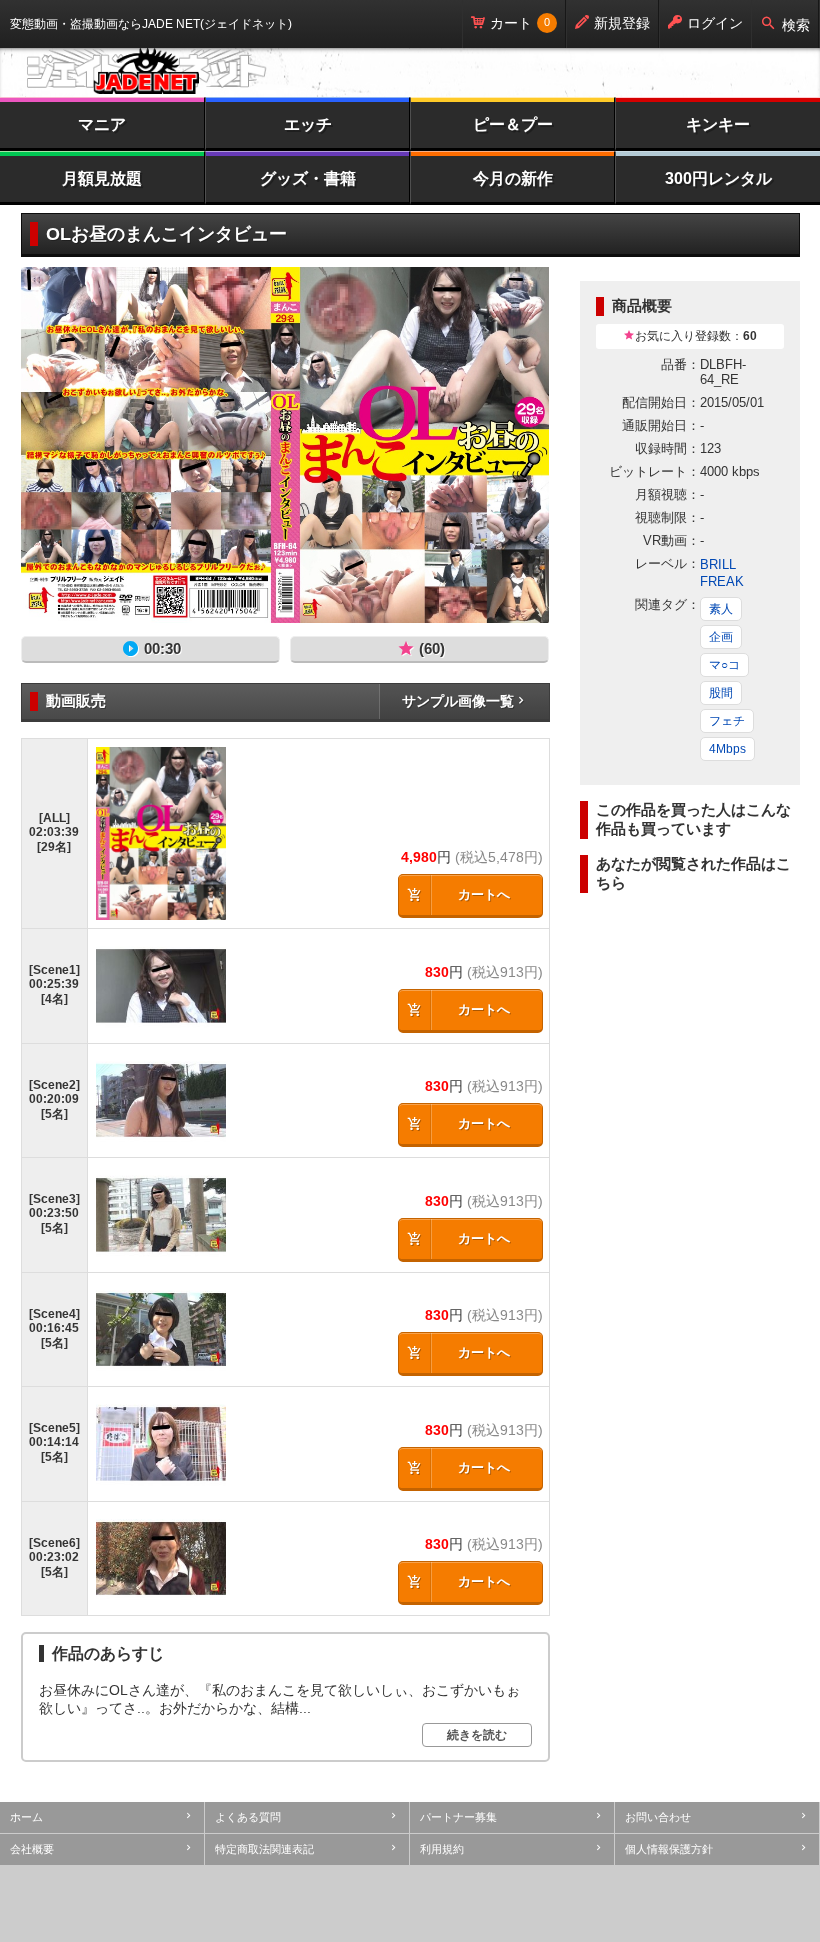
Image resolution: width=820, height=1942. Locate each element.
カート (511, 23)
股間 (721, 693)
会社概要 (32, 1849)
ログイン (715, 23)
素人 (721, 609)
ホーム (26, 1817)
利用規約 (442, 1849)
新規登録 (622, 23)
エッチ (308, 124)
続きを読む (477, 1735)
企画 (721, 637)
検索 (796, 25)
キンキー (718, 124)
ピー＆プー (513, 124)
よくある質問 (248, 1817)
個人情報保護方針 (669, 1849)
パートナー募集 (458, 1817)
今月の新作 (513, 178)
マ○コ (724, 665)
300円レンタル (718, 178)
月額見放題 (102, 178)
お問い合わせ (658, 1817)
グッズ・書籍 (308, 178)
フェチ (727, 721)
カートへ (484, 894)
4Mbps (727, 749)
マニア (102, 124)
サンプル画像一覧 (458, 701)
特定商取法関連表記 (264, 1849)
